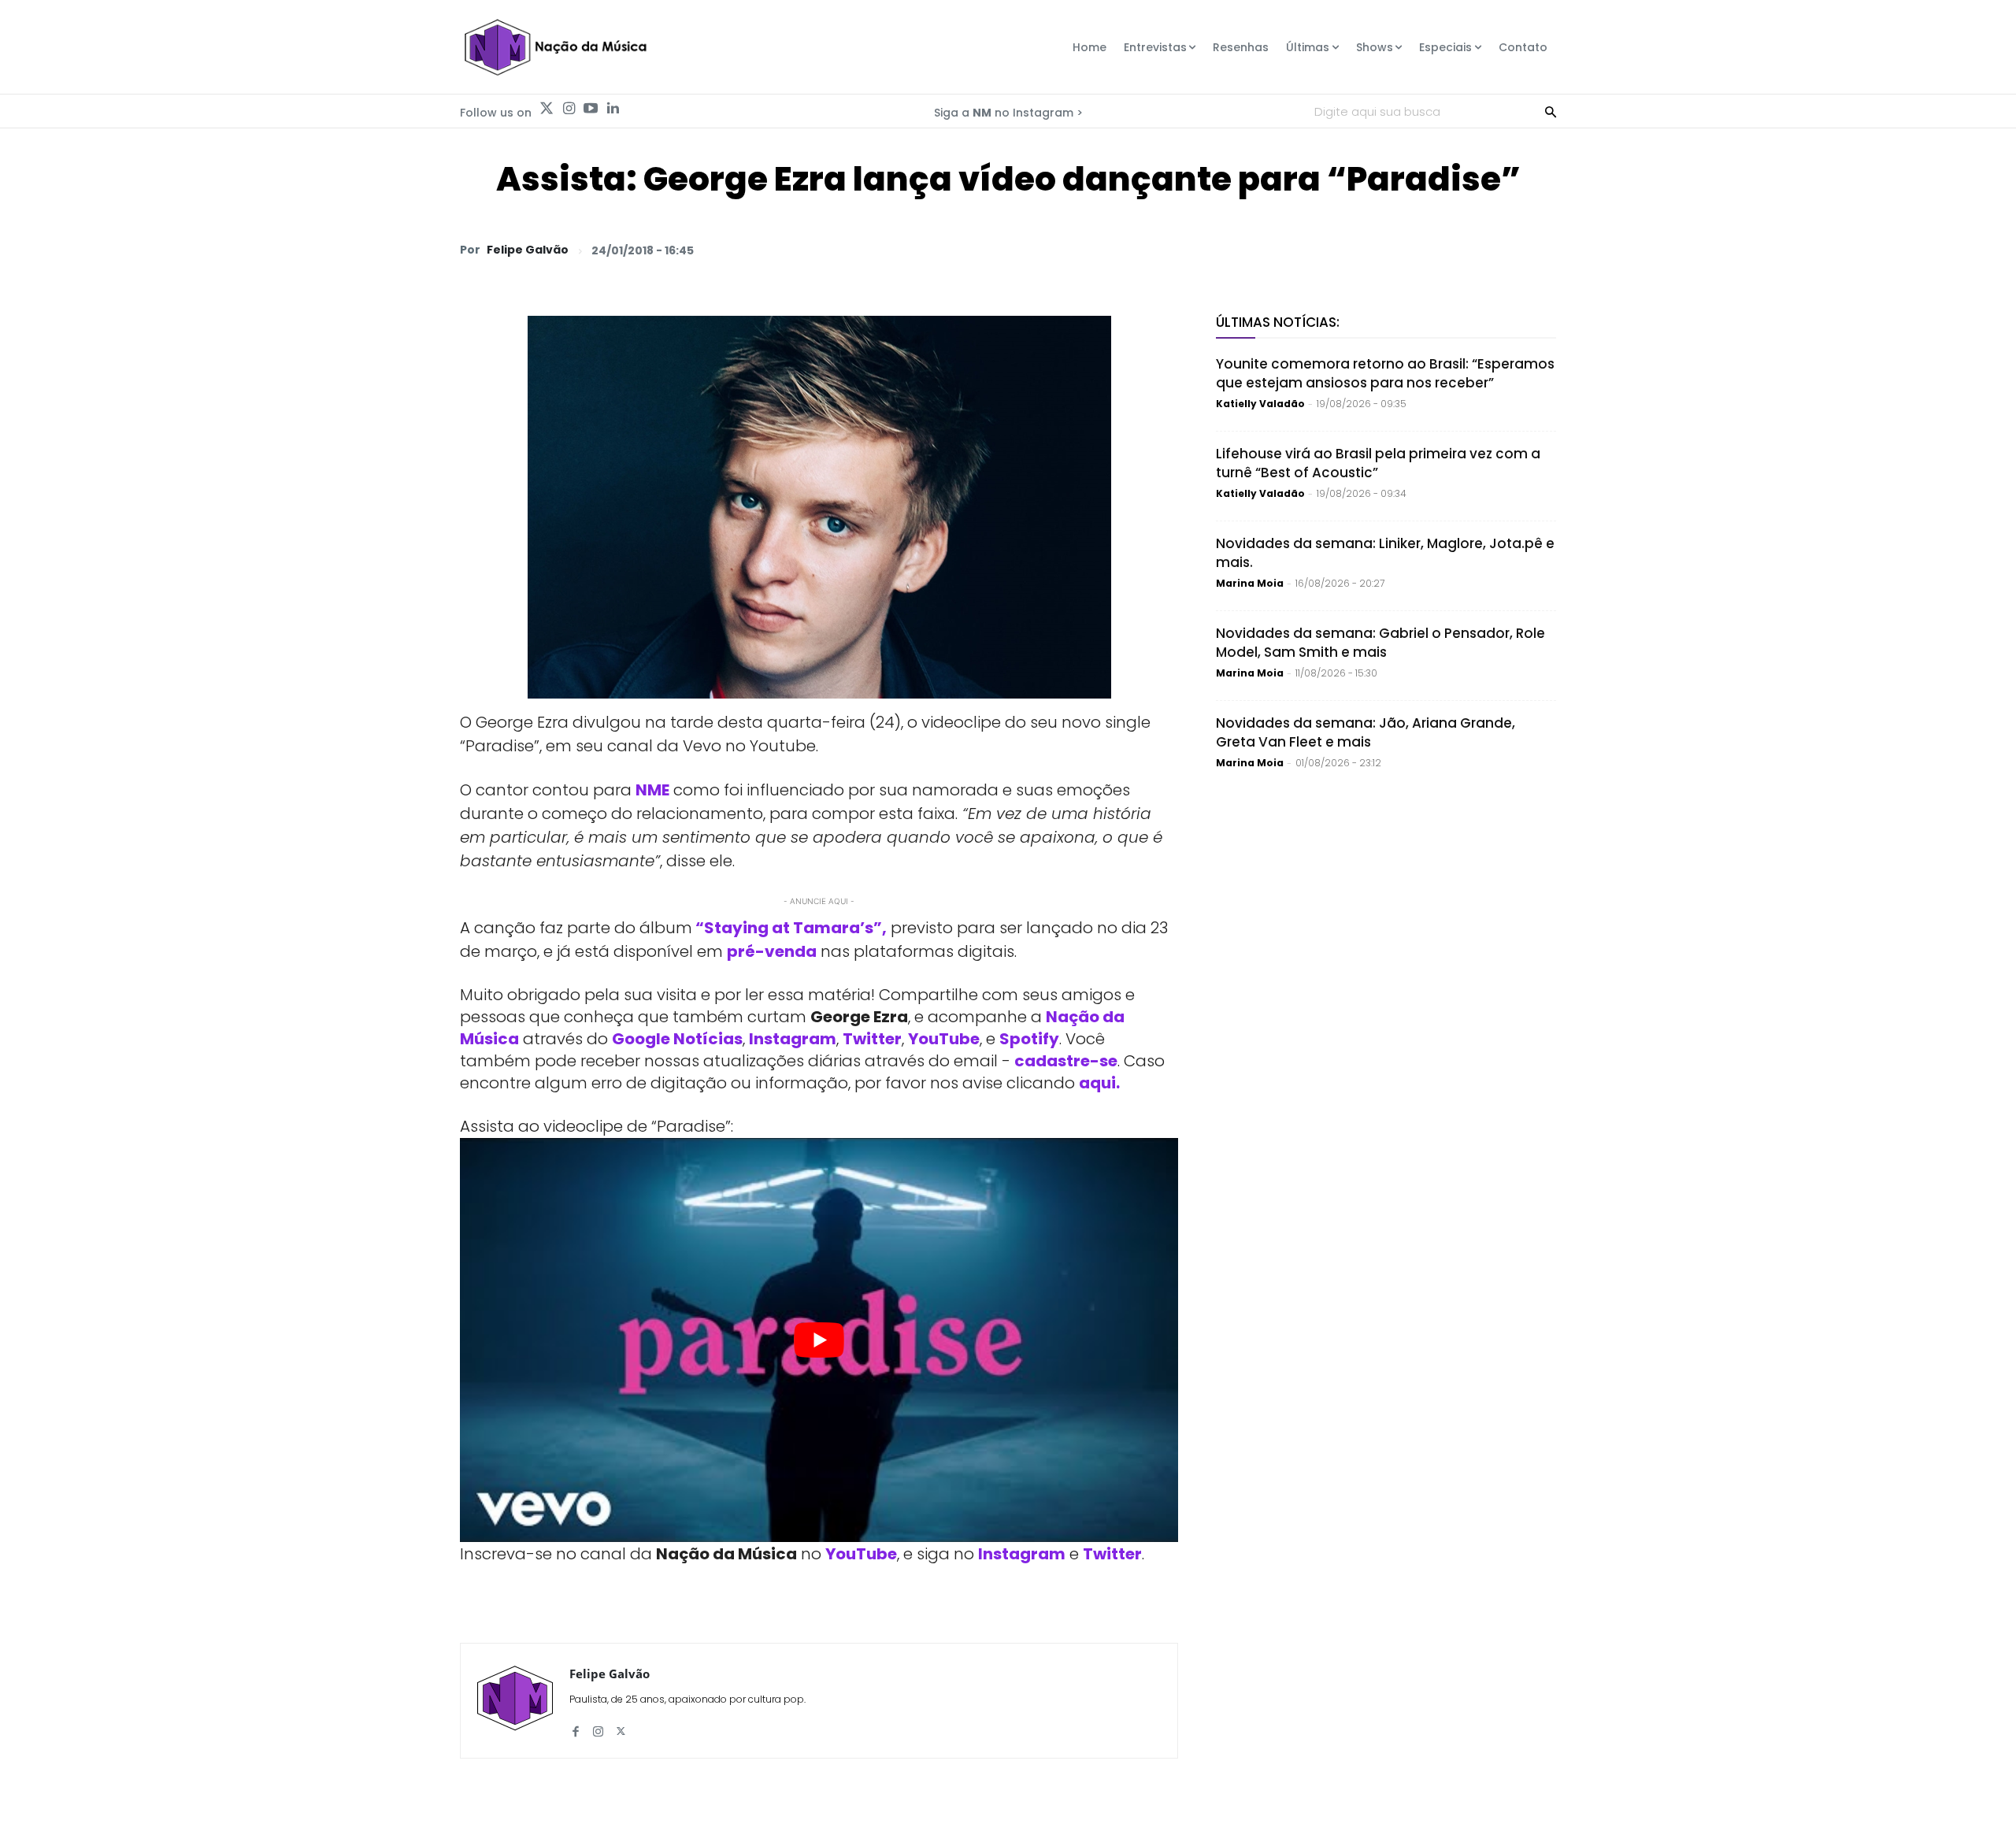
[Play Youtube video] (819, 1340)
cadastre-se (1066, 1061)
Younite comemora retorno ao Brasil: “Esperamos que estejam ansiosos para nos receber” (1385, 373)
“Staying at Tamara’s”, (789, 928)
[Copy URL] (1503, 250)
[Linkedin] (613, 109)
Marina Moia (1250, 583)
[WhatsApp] (1321, 250)
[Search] (1551, 111)
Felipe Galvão (528, 250)
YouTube (944, 1039)
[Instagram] (569, 109)
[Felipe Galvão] (515, 1701)
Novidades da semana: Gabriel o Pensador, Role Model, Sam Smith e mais (1380, 643)
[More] (1540, 250)
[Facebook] (1394, 250)
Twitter (872, 1039)
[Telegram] (1430, 250)
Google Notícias (677, 1039)
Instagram (793, 1039)
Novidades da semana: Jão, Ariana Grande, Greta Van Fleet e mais (1366, 732)
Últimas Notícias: (1278, 322)
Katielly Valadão (1260, 404)
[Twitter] (547, 109)
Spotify (1029, 1039)
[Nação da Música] (555, 47)
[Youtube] (591, 109)
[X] (1358, 250)
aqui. (1099, 1083)
